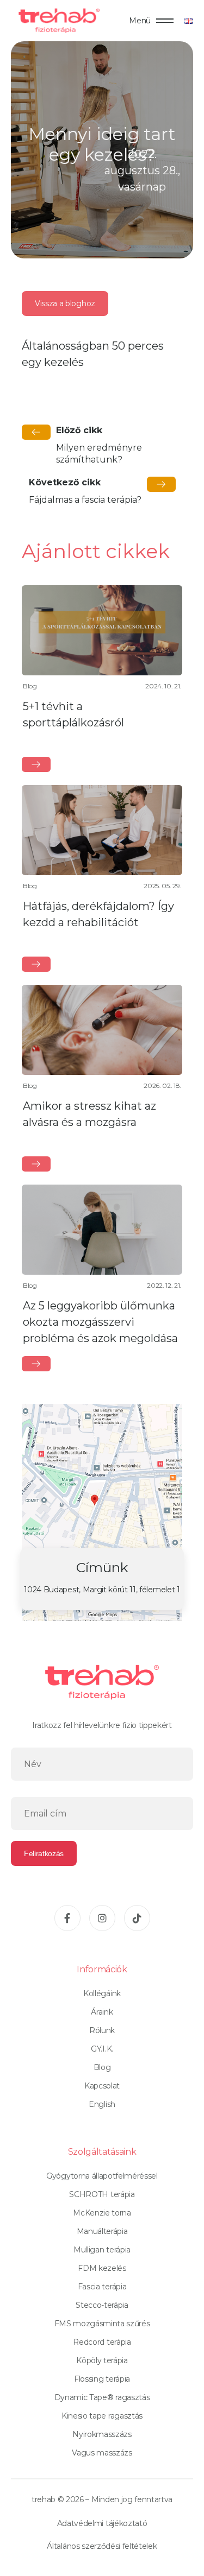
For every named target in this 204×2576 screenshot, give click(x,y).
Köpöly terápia (102, 2360)
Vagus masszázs (102, 2453)
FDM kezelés (102, 2268)
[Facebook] (67, 1918)
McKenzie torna (102, 2213)
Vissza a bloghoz (65, 303)
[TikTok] (137, 1918)
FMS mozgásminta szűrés (102, 2324)
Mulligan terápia (102, 2250)
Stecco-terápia (102, 2305)
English (102, 2104)
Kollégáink (102, 1993)
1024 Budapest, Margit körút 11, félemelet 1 (102, 1590)
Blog (102, 2067)
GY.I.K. (102, 2049)
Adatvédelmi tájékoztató (102, 2523)
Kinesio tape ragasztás (102, 2416)
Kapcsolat (102, 2086)
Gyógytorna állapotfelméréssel (102, 2176)
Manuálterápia (102, 2231)
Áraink (102, 2012)
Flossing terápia (102, 2379)
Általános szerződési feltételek (102, 2546)
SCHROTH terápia (102, 2194)
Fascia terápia (102, 2287)
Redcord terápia (102, 2342)
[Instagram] (102, 1918)
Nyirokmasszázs (102, 2434)
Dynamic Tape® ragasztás (102, 2397)
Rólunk (102, 2030)
